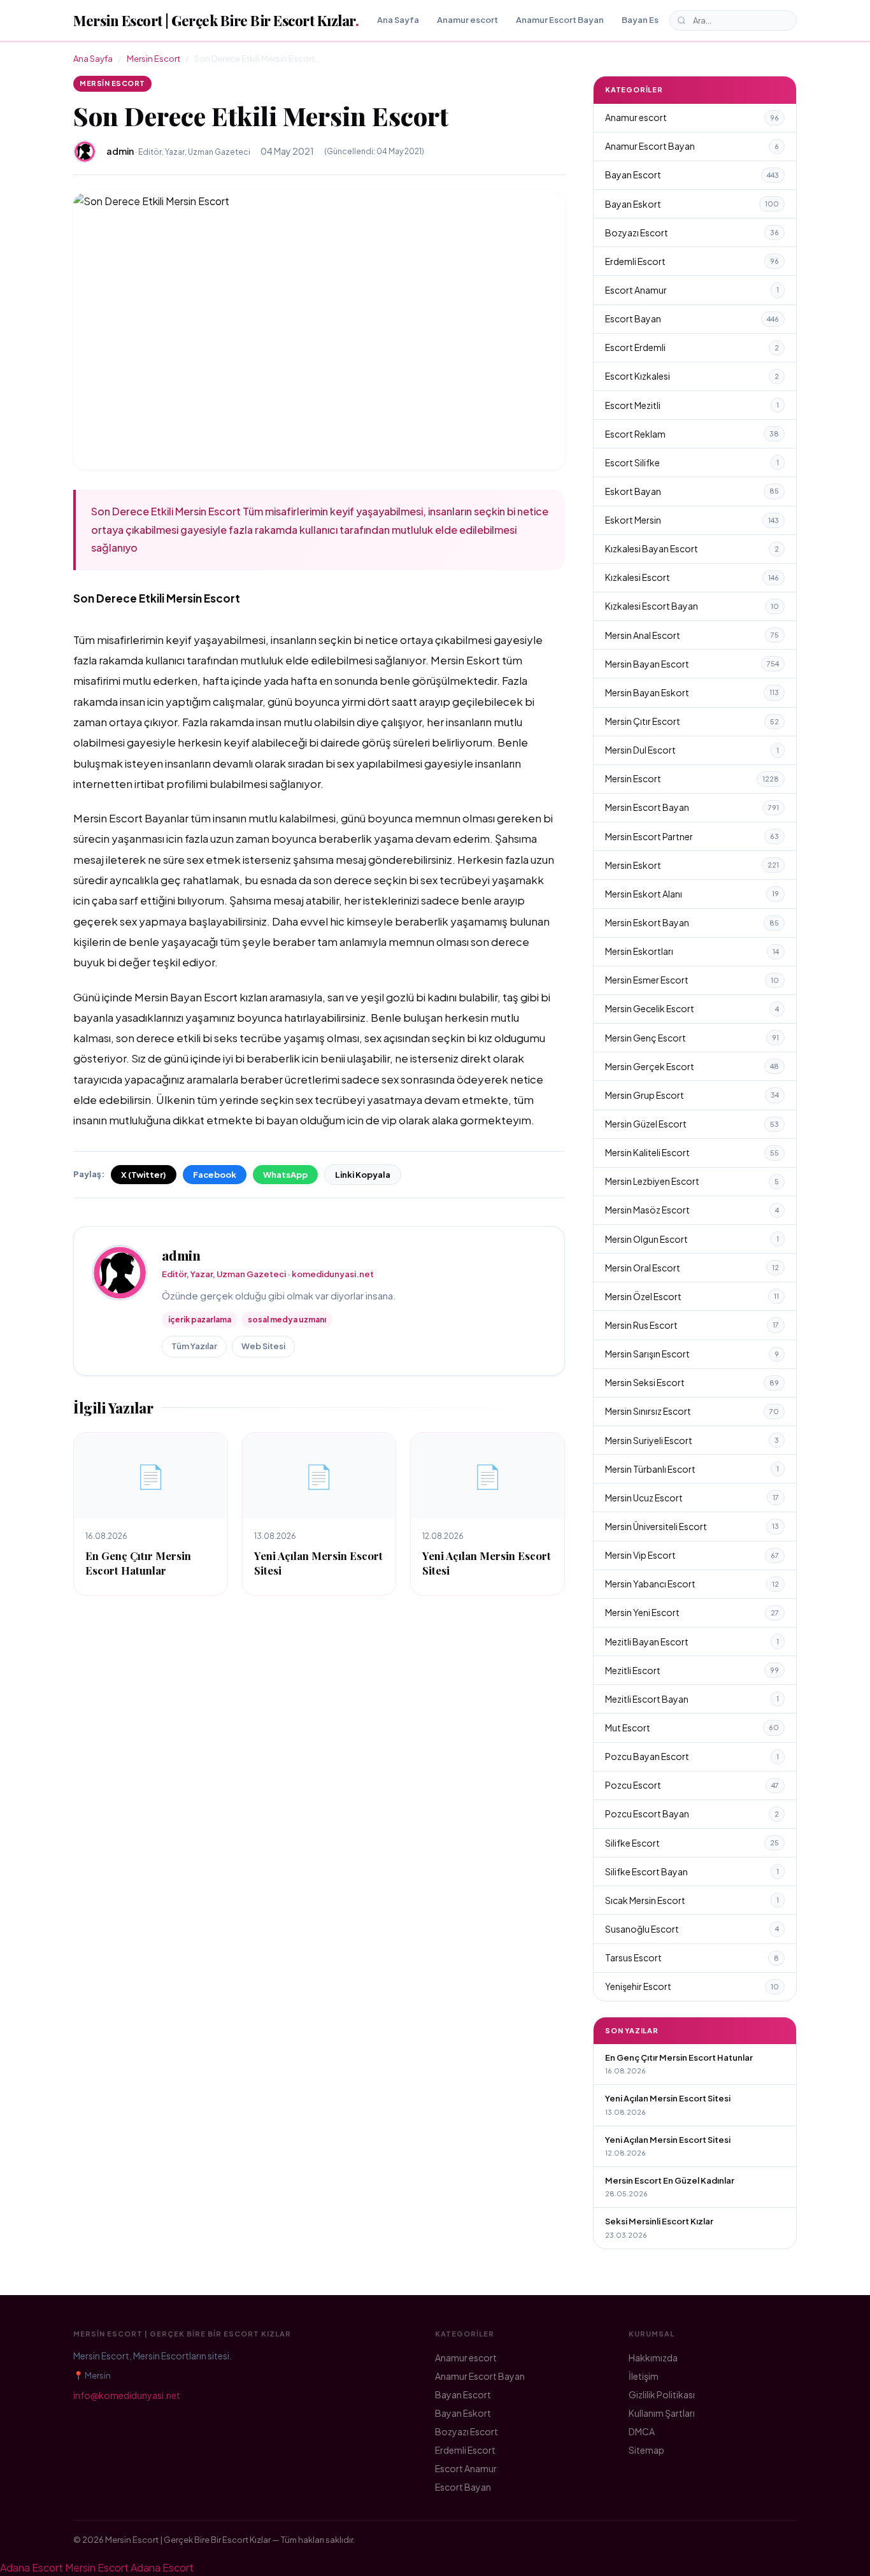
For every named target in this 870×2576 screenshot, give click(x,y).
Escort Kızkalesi (692, 376)
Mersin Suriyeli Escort (692, 1440)
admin (181, 1255)
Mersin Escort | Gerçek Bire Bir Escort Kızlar (216, 20)
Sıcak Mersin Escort (692, 1900)
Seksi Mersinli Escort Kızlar (659, 2221)
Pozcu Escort (692, 1785)
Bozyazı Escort (692, 233)
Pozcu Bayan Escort (692, 1756)
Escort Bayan (692, 318)
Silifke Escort (692, 1843)
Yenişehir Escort (692, 1986)
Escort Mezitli (692, 405)
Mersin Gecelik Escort (692, 1008)
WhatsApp (285, 1175)
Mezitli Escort (692, 1670)
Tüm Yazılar (194, 1346)
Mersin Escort (153, 59)
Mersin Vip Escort (692, 1555)
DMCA (642, 2431)
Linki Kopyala (363, 1175)
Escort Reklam (692, 434)
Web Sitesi (263, 1346)
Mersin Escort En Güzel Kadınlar (670, 2180)
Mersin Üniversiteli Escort (692, 1526)
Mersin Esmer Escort (692, 980)
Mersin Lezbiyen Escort (692, 1181)
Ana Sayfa (398, 20)
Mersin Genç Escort (692, 1038)
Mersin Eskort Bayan (692, 922)
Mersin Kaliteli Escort (692, 1152)
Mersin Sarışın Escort (692, 1354)
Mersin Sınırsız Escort (692, 1411)
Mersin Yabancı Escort (692, 1584)
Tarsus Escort (692, 1957)
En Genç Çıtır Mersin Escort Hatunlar (138, 1563)
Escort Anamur (692, 290)
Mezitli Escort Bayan (692, 1699)
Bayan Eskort (692, 204)
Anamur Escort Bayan (560, 20)
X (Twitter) (144, 1175)
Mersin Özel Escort (692, 1296)
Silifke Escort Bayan (692, 1871)
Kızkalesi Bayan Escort (692, 548)
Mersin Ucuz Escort (692, 1498)
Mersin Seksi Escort (692, 1382)
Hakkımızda (653, 2358)
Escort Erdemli (692, 347)
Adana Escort (32, 2567)
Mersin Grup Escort (692, 1095)
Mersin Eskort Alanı (692, 894)
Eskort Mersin (692, 520)
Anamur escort (467, 20)
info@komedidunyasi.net (127, 2395)
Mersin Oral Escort (692, 1268)
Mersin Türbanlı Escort (692, 1469)
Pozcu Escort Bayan (692, 1814)
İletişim (644, 2376)
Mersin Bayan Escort (692, 664)
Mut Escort (692, 1728)
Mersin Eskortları (692, 951)
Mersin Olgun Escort (692, 1239)
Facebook (215, 1175)
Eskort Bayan (692, 491)
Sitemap (646, 2450)
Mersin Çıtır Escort (692, 721)
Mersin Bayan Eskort (692, 692)
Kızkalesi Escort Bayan (692, 606)
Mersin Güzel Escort (692, 1124)
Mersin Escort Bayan (692, 807)
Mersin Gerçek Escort (692, 1066)
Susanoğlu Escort (692, 1929)
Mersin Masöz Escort (692, 1210)
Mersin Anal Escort (692, 635)
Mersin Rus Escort (692, 1325)
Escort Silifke (692, 462)
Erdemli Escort (692, 261)
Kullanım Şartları (662, 2413)
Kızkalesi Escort (692, 577)
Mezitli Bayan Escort (692, 1642)
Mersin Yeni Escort (692, 1612)
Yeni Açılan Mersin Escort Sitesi (668, 2098)
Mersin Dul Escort (692, 750)
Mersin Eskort (692, 865)
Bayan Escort (649, 20)
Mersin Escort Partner (692, 836)
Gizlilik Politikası (662, 2394)
